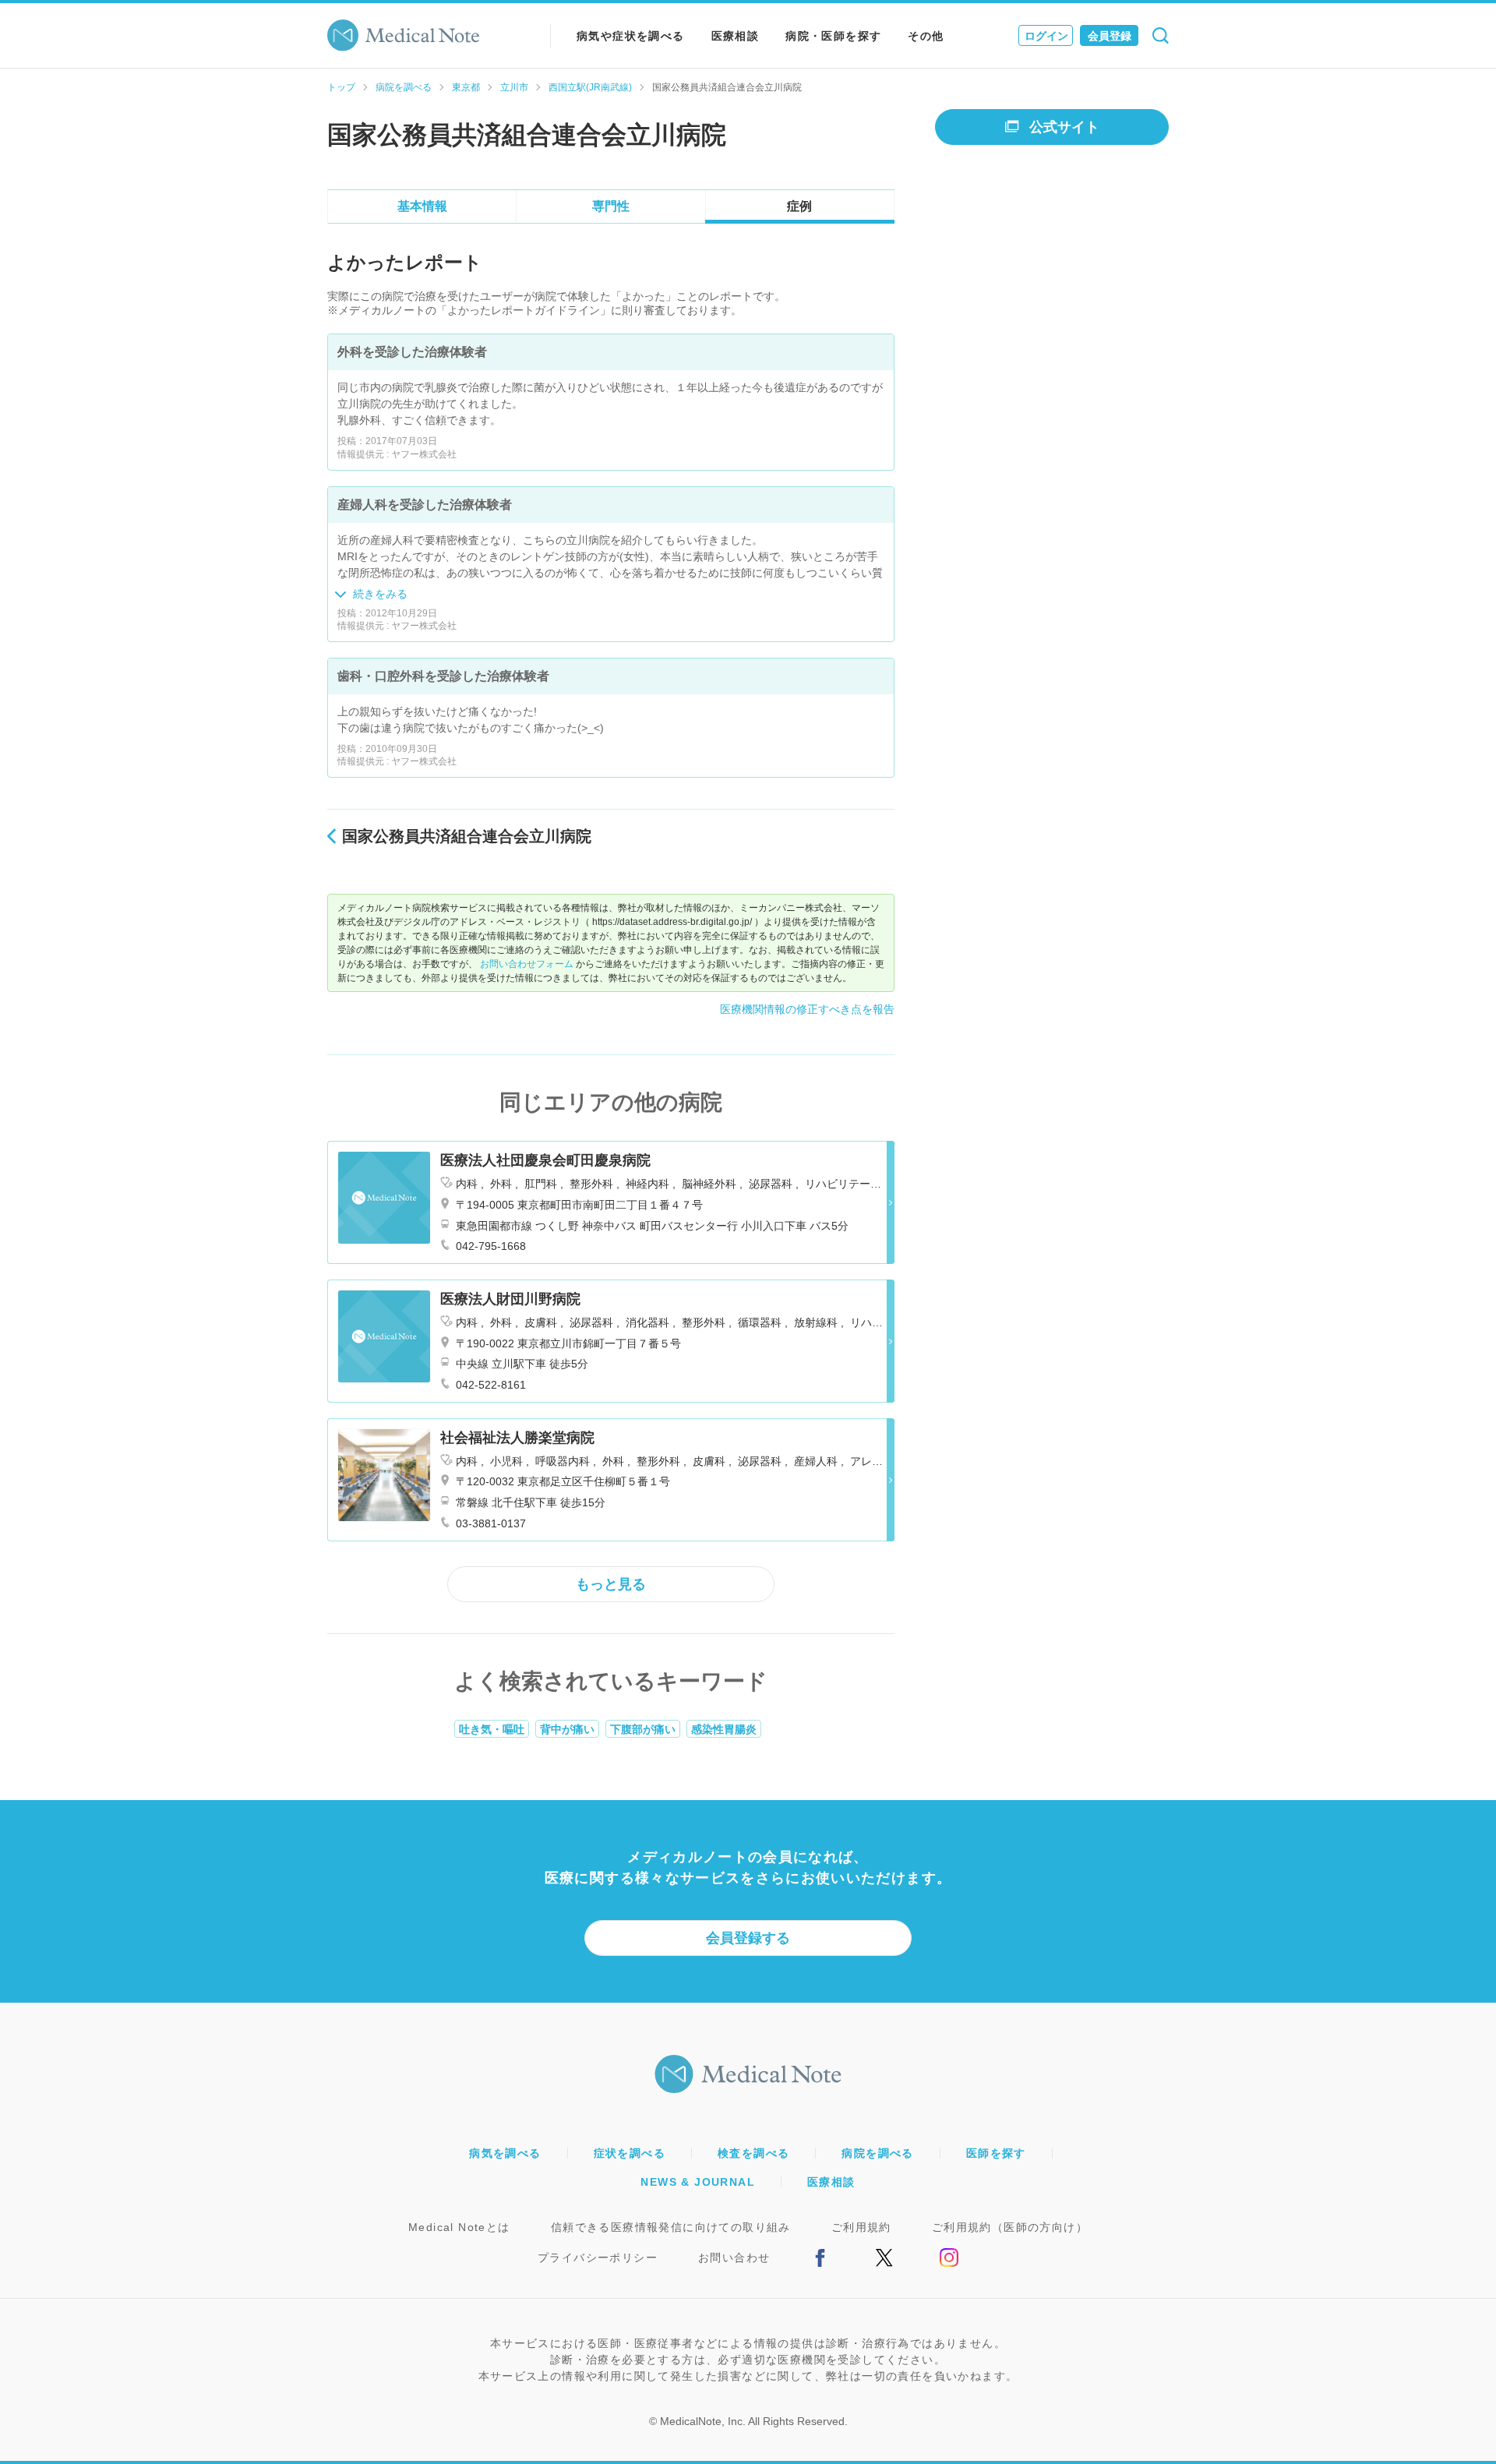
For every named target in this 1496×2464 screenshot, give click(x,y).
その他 (926, 36)
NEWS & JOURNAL (698, 2182)
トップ (341, 87)
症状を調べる (630, 2153)
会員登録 (1110, 36)
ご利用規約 (861, 2227)
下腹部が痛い (643, 1729)
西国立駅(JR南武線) (590, 87)
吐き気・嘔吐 (492, 1729)
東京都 (466, 87)
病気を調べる (505, 2153)
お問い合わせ (734, 2257)
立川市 (514, 87)
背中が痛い (567, 1729)
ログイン (1046, 36)
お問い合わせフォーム (527, 964)
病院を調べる (404, 87)
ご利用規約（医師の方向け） (1010, 2227)
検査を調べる (753, 2153)
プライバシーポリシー (598, 2257)
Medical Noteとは (459, 2227)
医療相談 (736, 36)
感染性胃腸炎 (724, 1729)
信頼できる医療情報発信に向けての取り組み (671, 2227)
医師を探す (996, 2153)
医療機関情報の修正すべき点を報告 (807, 1009)
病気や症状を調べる (631, 36)
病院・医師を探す (833, 36)
